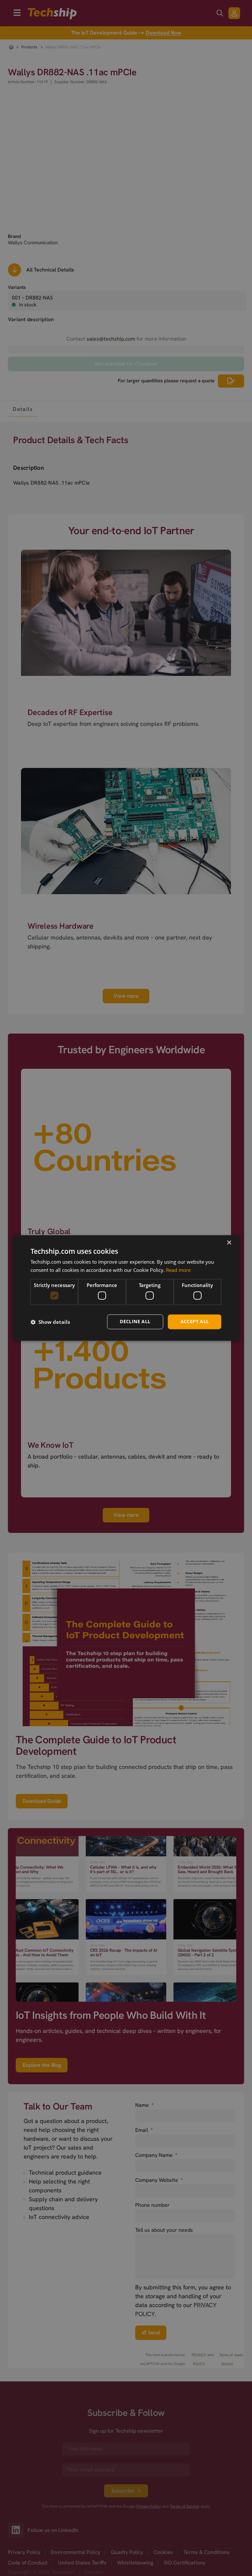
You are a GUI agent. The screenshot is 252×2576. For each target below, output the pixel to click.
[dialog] (126, 1288)
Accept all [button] (195, 1322)
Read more (178, 1270)
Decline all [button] (135, 1322)
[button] (50, 1322)
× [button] (229, 1243)
